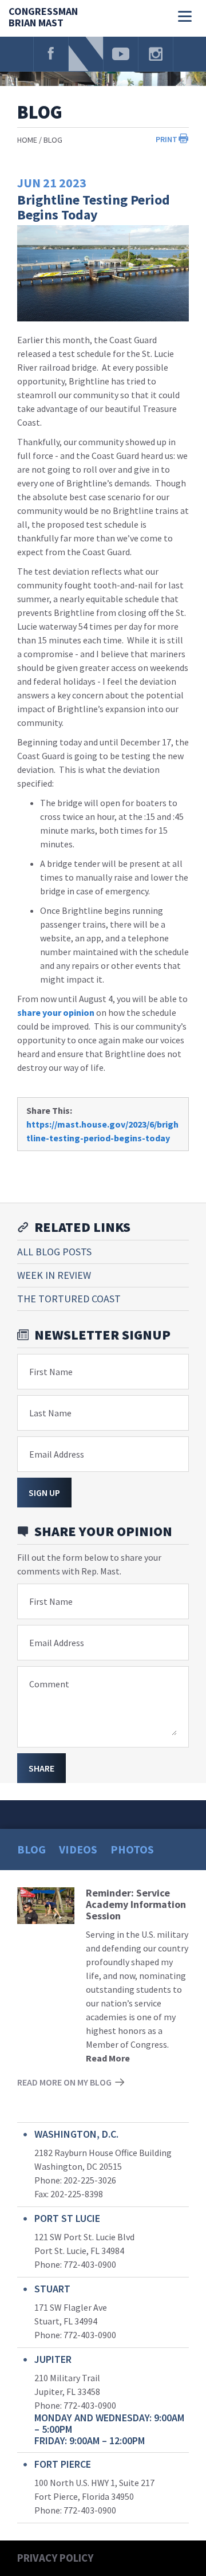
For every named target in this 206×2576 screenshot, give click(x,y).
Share (41, 1768)
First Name (51, 1372)
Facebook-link (51, 54)
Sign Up (44, 1493)
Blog (53, 140)
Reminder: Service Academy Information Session (136, 1904)
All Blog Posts (54, 1252)
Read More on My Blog (64, 2082)
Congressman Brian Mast (43, 17)
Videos (78, 1849)
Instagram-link (156, 54)
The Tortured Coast (69, 1299)
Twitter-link (86, 54)
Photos (132, 1849)
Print (167, 139)
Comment (49, 1684)
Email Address (57, 1454)
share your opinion (56, 1012)
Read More (108, 2058)
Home (27, 140)
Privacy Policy (55, 2558)
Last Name (50, 1413)
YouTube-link (121, 54)
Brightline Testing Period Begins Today (94, 207)
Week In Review (54, 1275)
